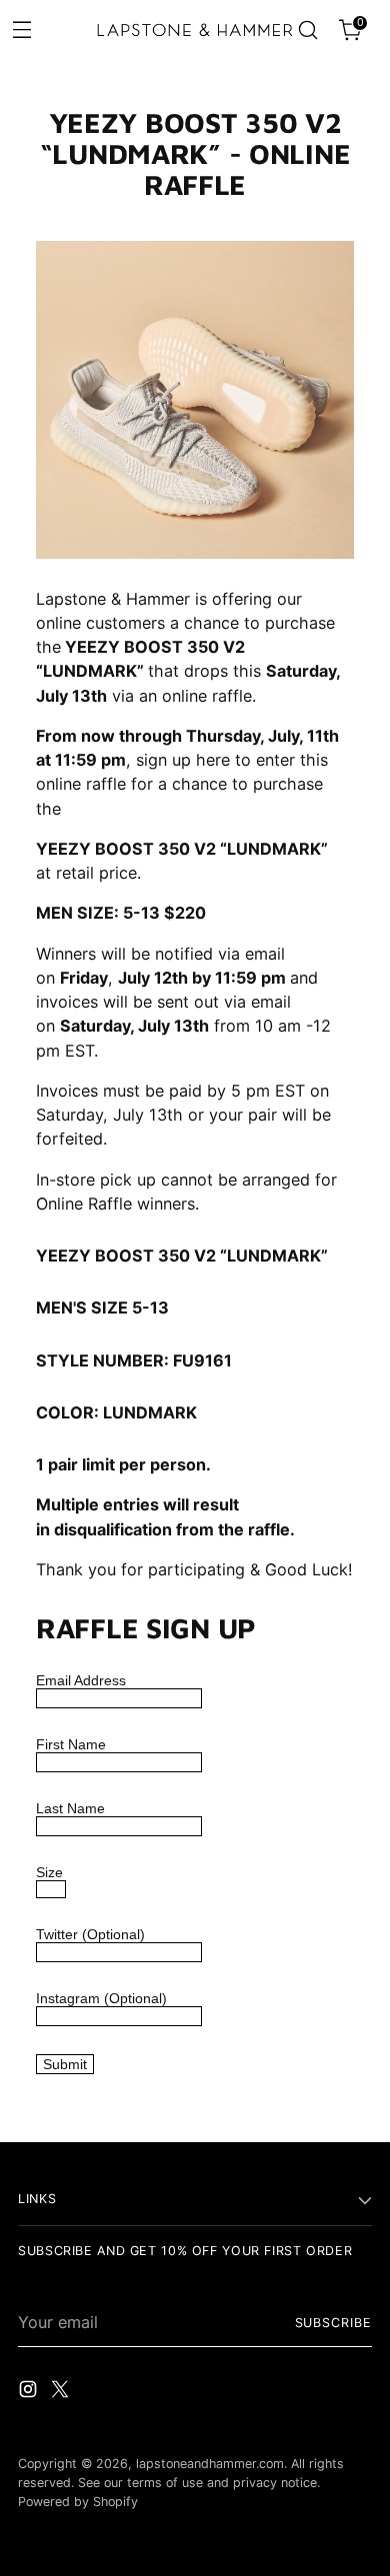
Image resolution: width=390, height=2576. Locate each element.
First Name (71, 1744)
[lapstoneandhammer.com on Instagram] (30, 2392)
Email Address (81, 1680)
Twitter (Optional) (90, 1934)
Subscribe (333, 2323)
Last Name (70, 1808)
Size (49, 1872)
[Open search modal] (307, 30)
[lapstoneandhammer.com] (195, 29)
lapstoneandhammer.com (210, 2464)
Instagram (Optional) (101, 1998)
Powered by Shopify (78, 2502)
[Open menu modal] (21, 28)
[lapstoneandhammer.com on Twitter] (62, 2392)
